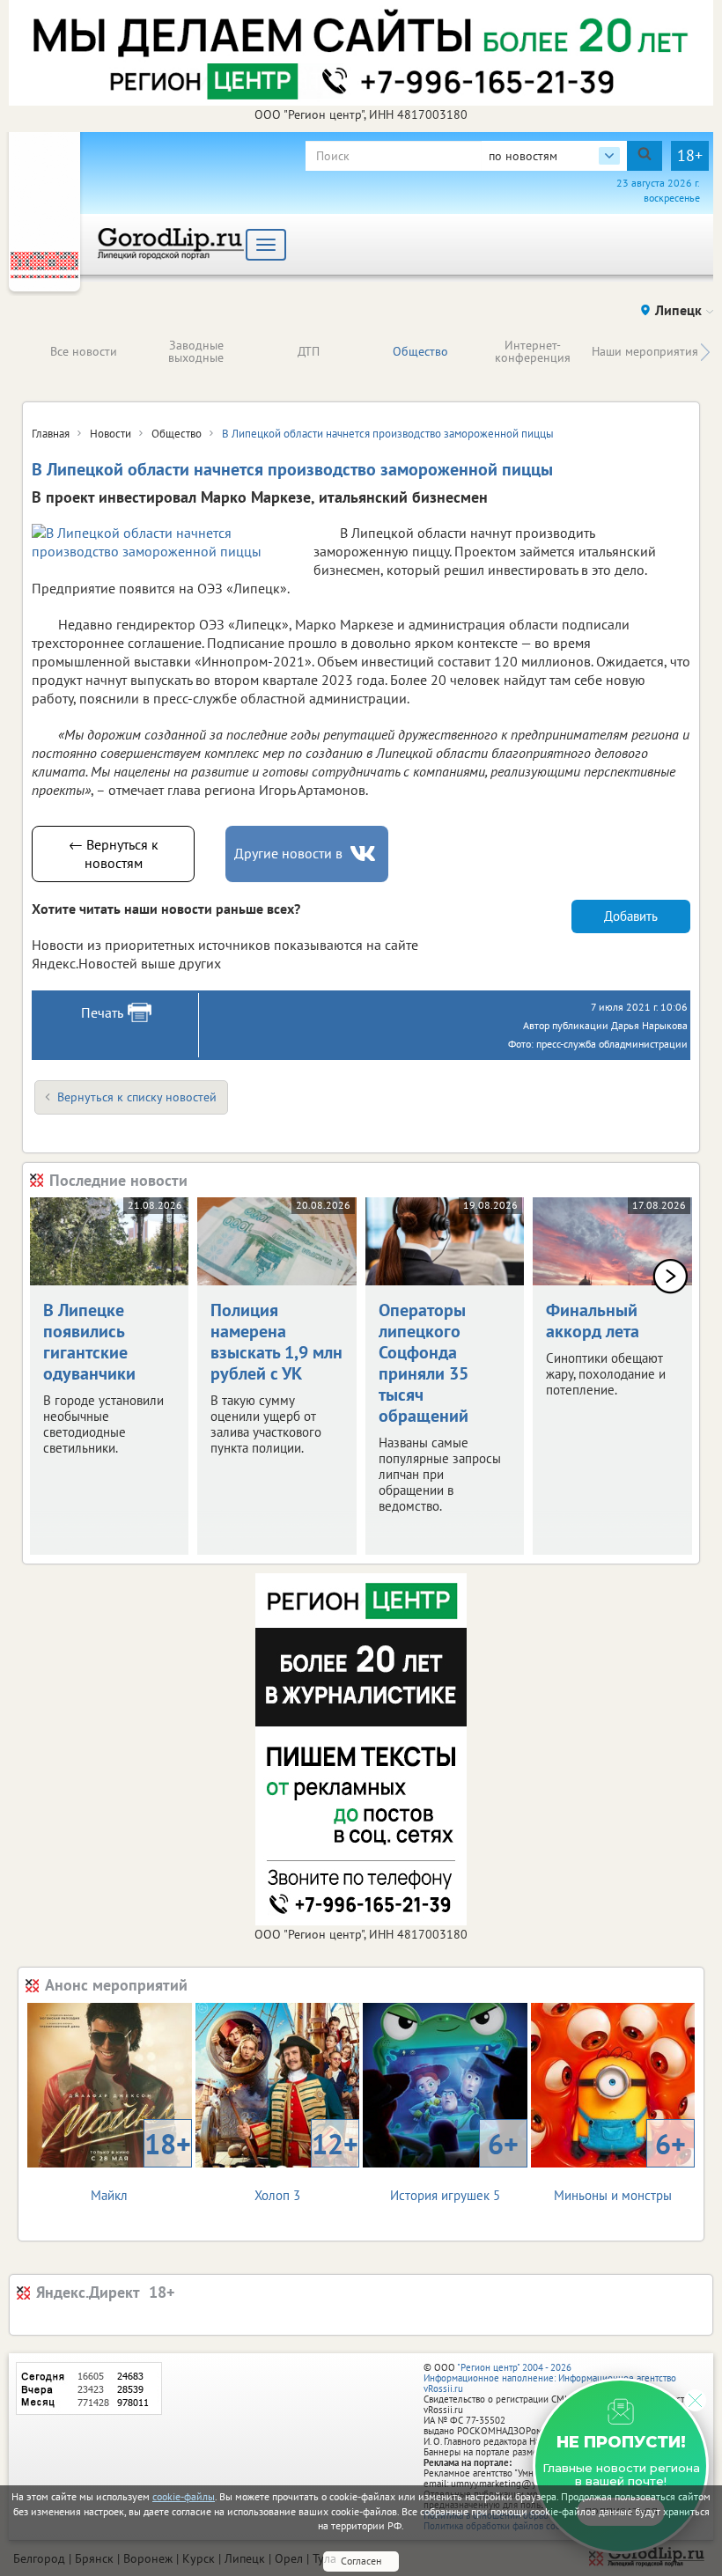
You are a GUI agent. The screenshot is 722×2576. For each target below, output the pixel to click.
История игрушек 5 (454, 2164)
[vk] (365, 854)
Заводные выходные (196, 351)
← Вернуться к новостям (114, 854)
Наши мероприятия (645, 351)
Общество (420, 351)
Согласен (361, 2561)
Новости (111, 434)
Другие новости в (288, 853)
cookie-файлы (184, 2496)
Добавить (631, 916)
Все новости (84, 351)
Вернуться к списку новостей (137, 1097)
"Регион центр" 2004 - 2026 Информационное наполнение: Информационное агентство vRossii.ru (550, 2378)
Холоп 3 (306, 2164)
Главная (51, 434)
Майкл (140, 2164)
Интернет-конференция (533, 351)
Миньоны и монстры (620, 2164)
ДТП (309, 351)
